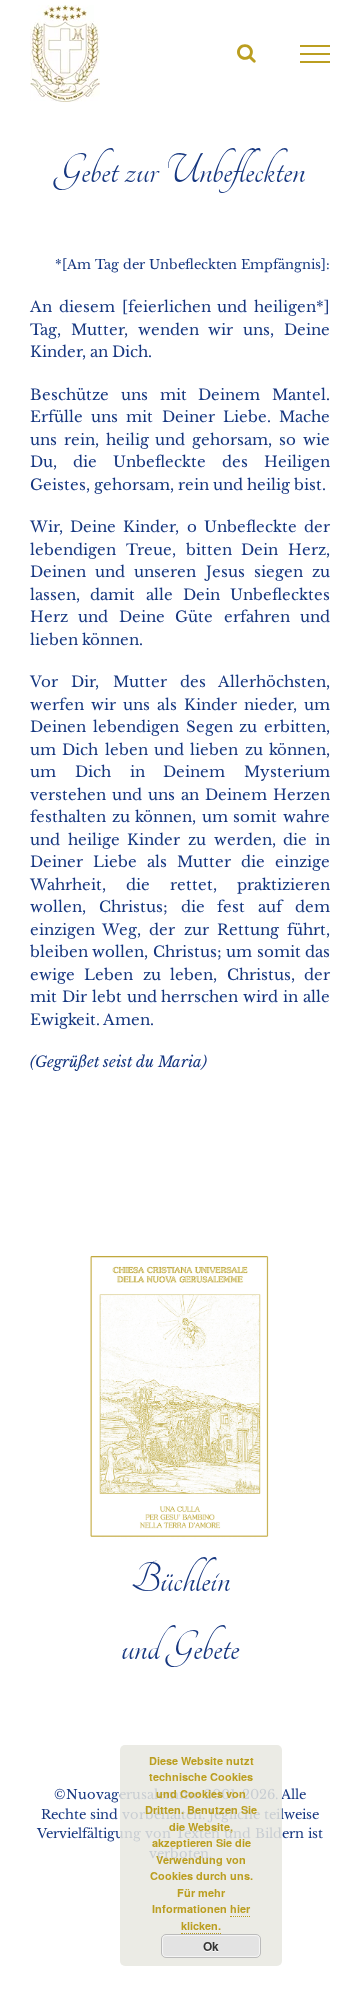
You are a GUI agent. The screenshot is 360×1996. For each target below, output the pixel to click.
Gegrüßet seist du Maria (118, 1061)
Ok (211, 1946)
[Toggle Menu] (315, 54)
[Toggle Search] (246, 53)
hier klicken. (215, 1917)
